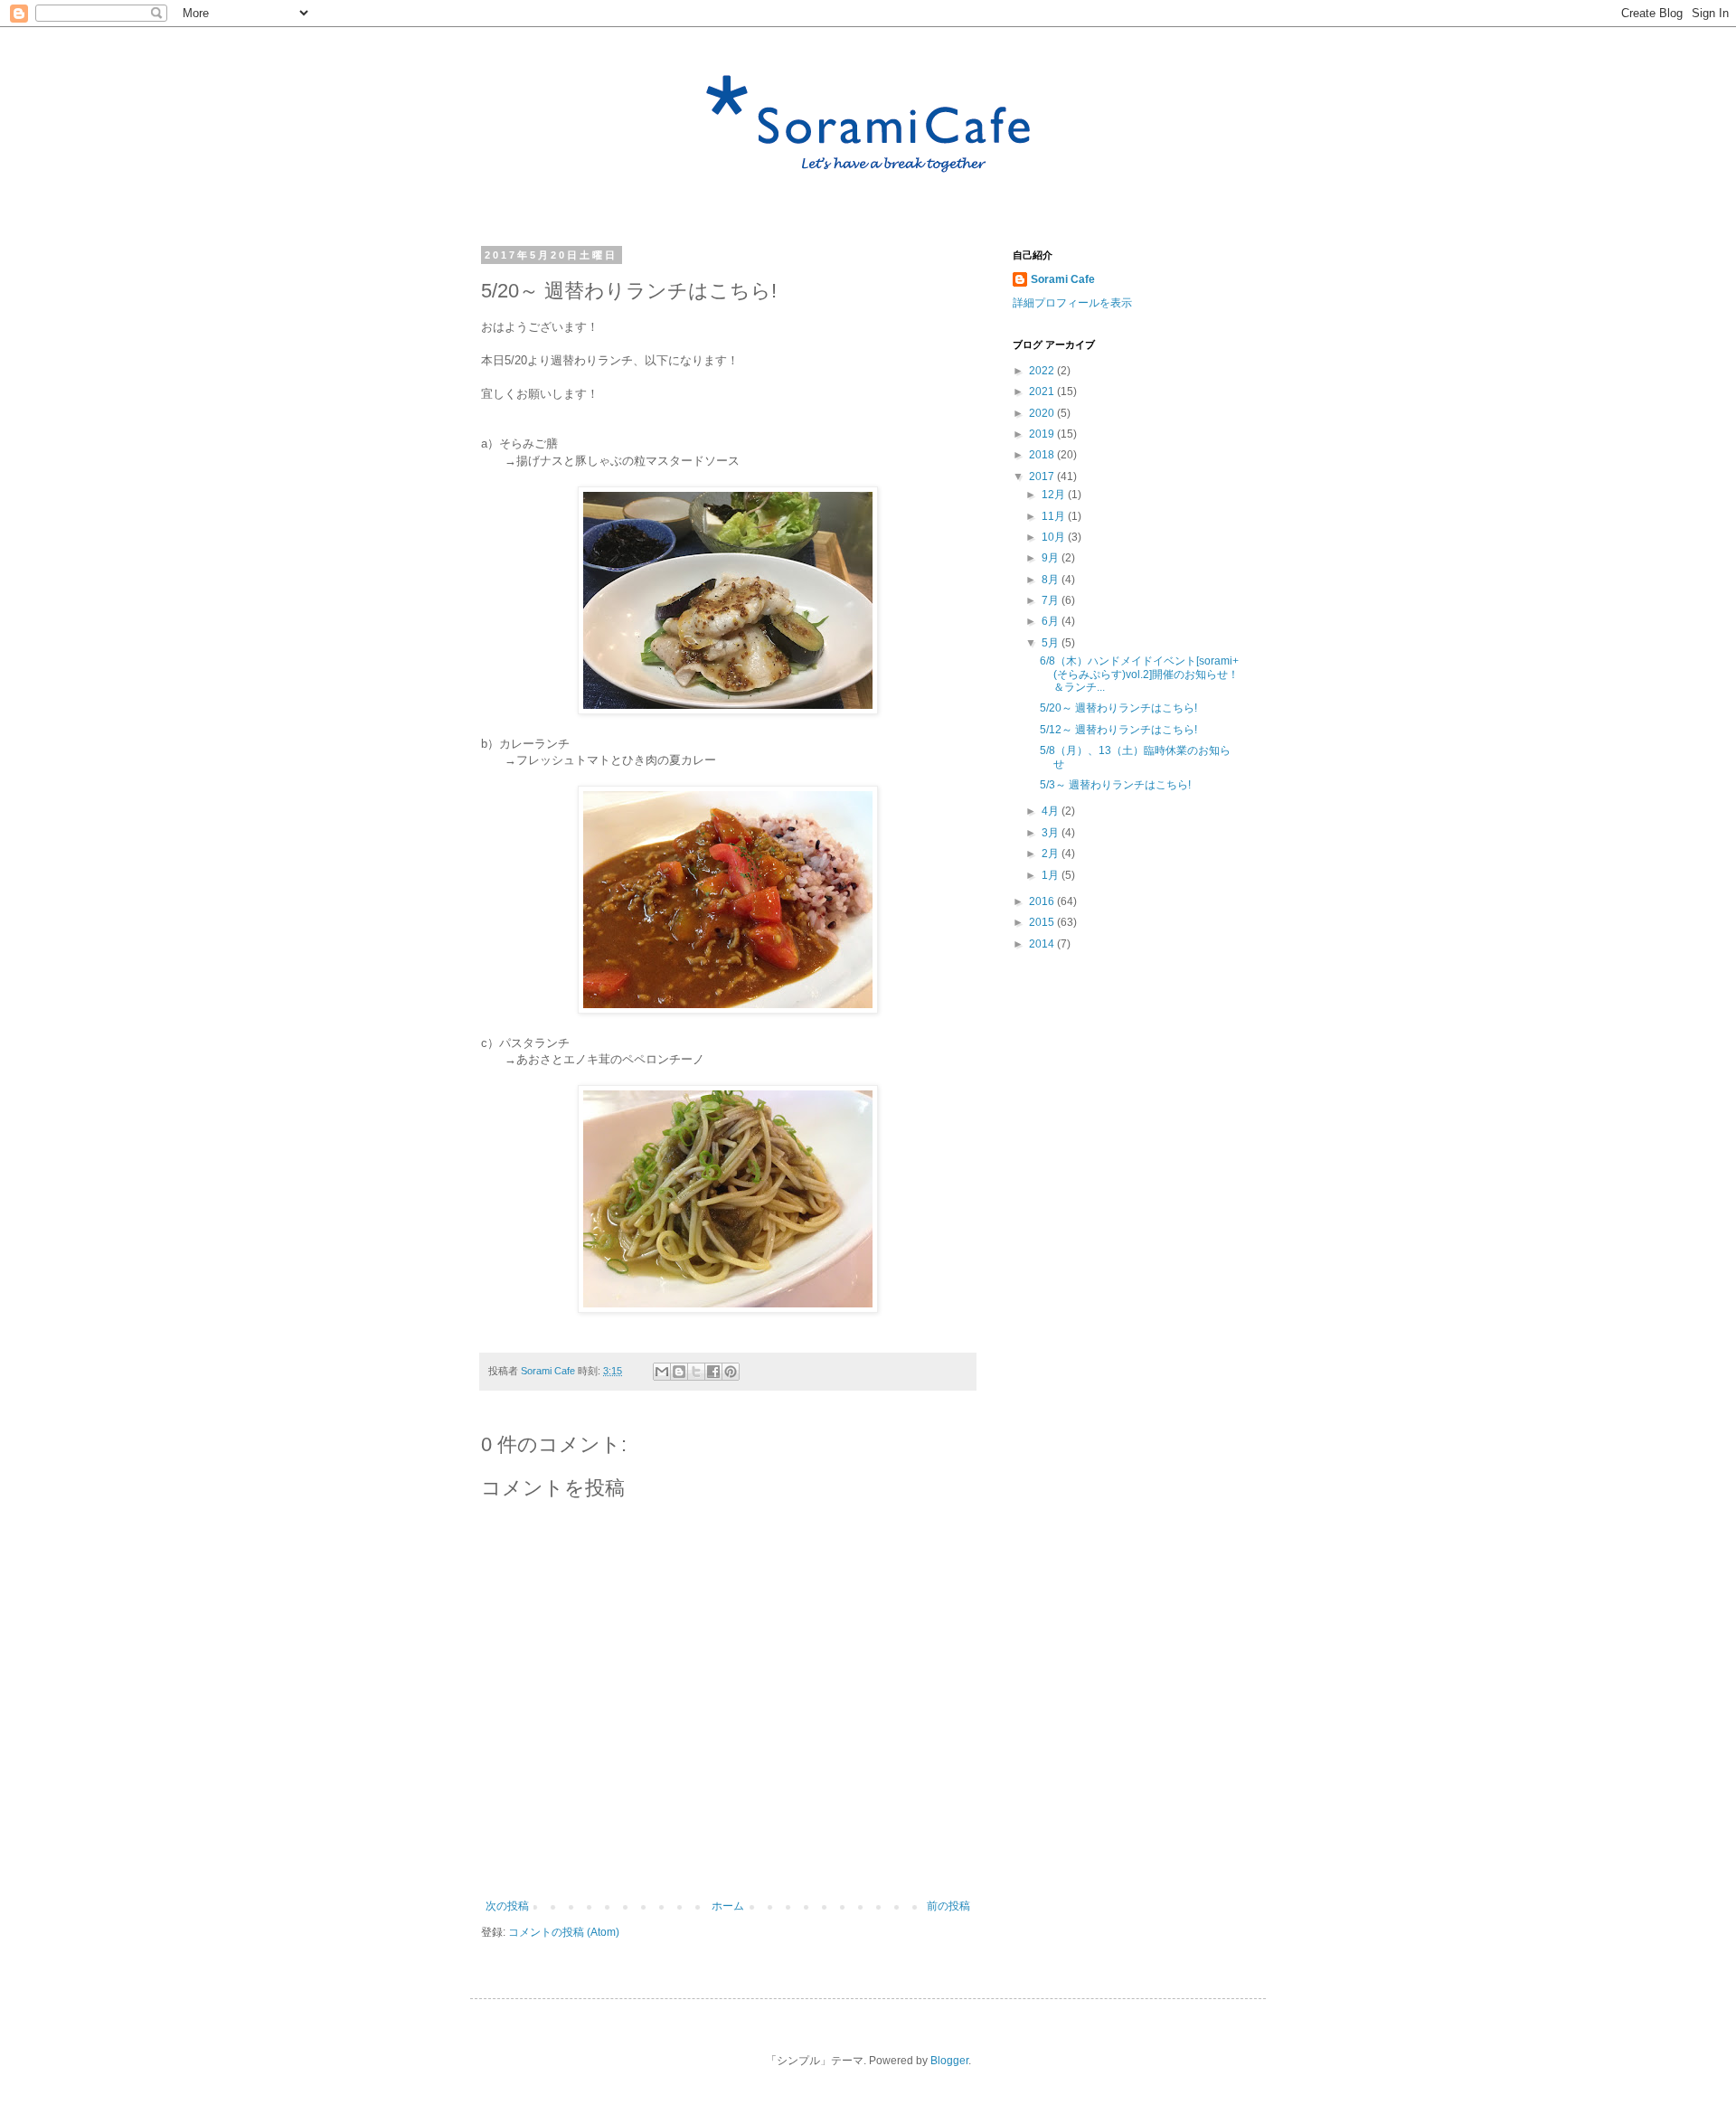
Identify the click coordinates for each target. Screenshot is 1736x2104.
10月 (1055, 537)
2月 (1052, 854)
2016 (1043, 901)
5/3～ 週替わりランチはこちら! (1115, 785)
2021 (1043, 392)
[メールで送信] (662, 1372)
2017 (1043, 476)
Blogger (949, 2061)
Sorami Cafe (1063, 279)
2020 (1043, 413)
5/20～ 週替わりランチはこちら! (1118, 708)
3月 (1052, 833)
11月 (1055, 516)
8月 (1052, 580)
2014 (1043, 944)
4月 (1052, 811)
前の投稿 (948, 1906)
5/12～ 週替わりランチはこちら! (1118, 730)
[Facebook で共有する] (713, 1372)
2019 (1043, 434)
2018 (1043, 455)
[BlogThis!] (679, 1372)
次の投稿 (507, 1906)
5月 (1052, 643)
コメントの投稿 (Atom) (564, 1932)
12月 (1055, 495)
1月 (1052, 875)
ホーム (728, 1906)
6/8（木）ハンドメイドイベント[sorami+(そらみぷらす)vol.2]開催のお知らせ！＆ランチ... (1139, 674)
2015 (1043, 922)
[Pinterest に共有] (731, 1372)
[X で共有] (696, 1372)
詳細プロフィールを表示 (1072, 303)
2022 (1043, 371)
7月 (1052, 600)
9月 (1052, 558)
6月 (1052, 621)
